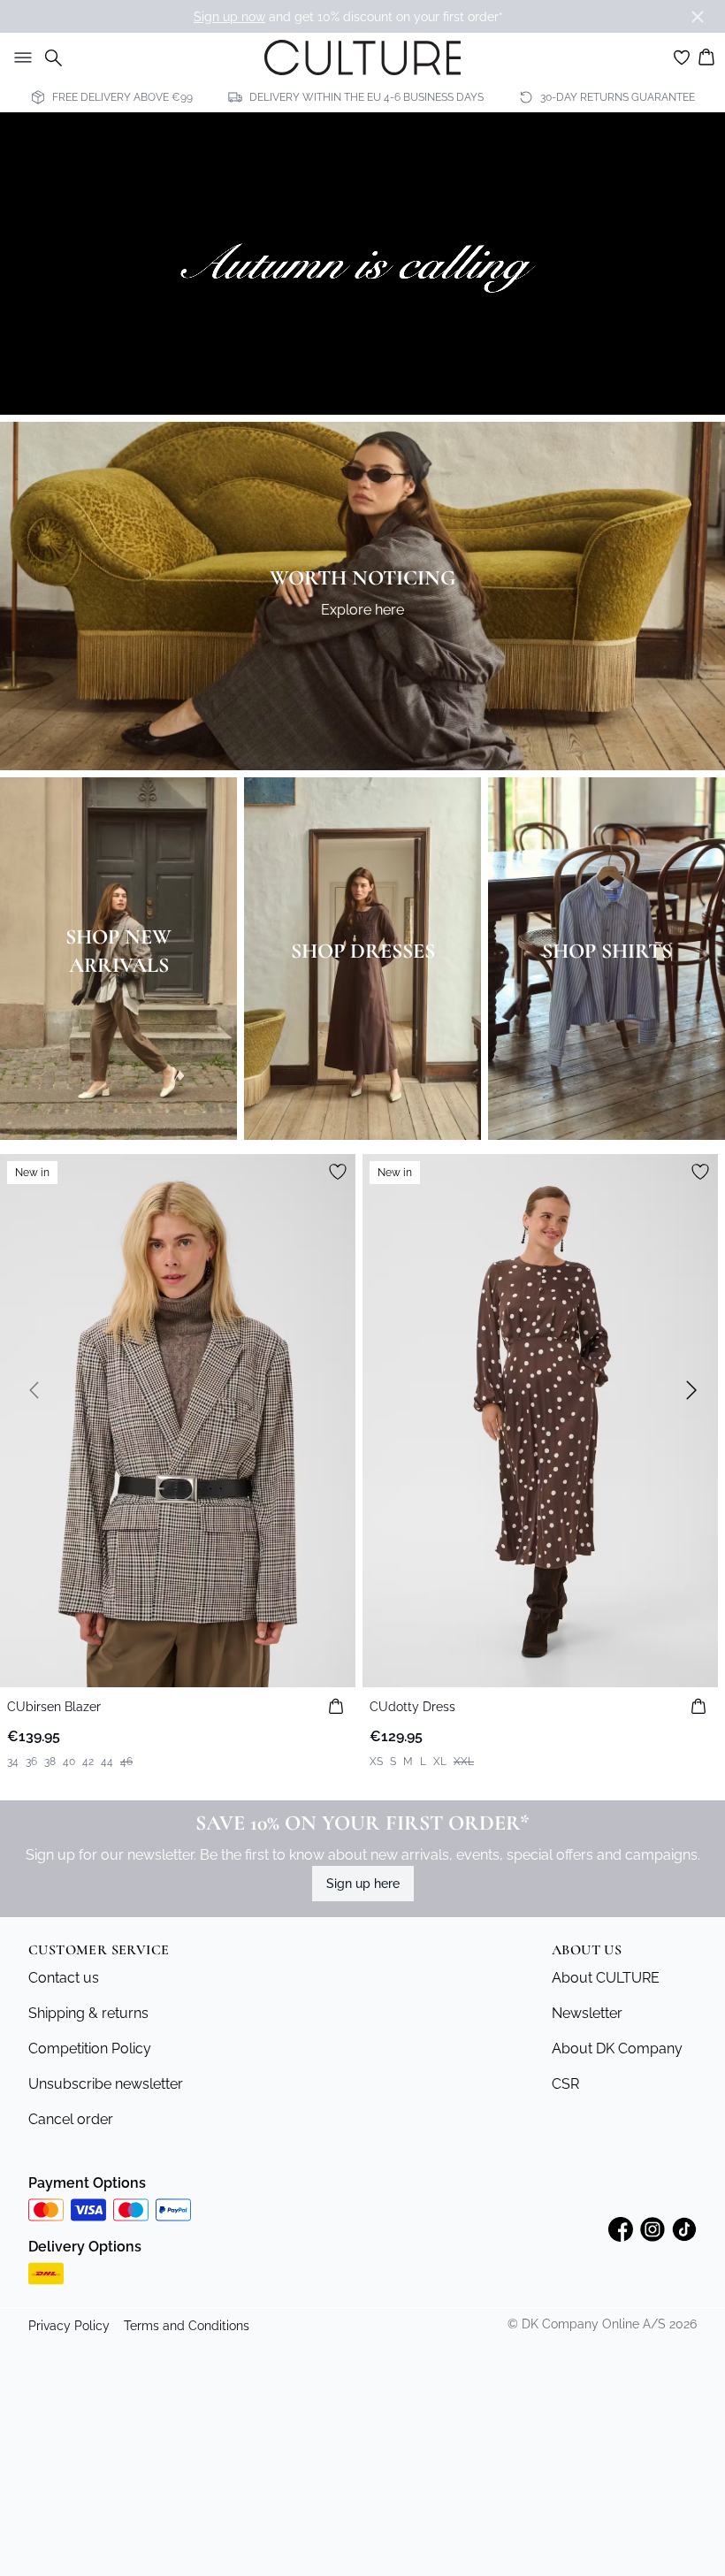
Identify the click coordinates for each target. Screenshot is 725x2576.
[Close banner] (698, 17)
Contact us (64, 1978)
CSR (565, 2084)
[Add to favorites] (338, 1172)
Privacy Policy (69, 2326)
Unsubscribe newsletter (106, 2084)
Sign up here (363, 1884)
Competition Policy (90, 2049)
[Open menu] (19, 57)
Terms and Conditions (187, 2326)
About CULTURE (606, 1978)
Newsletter (587, 2013)
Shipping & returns (88, 2013)
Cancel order (71, 2119)
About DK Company (617, 2049)
